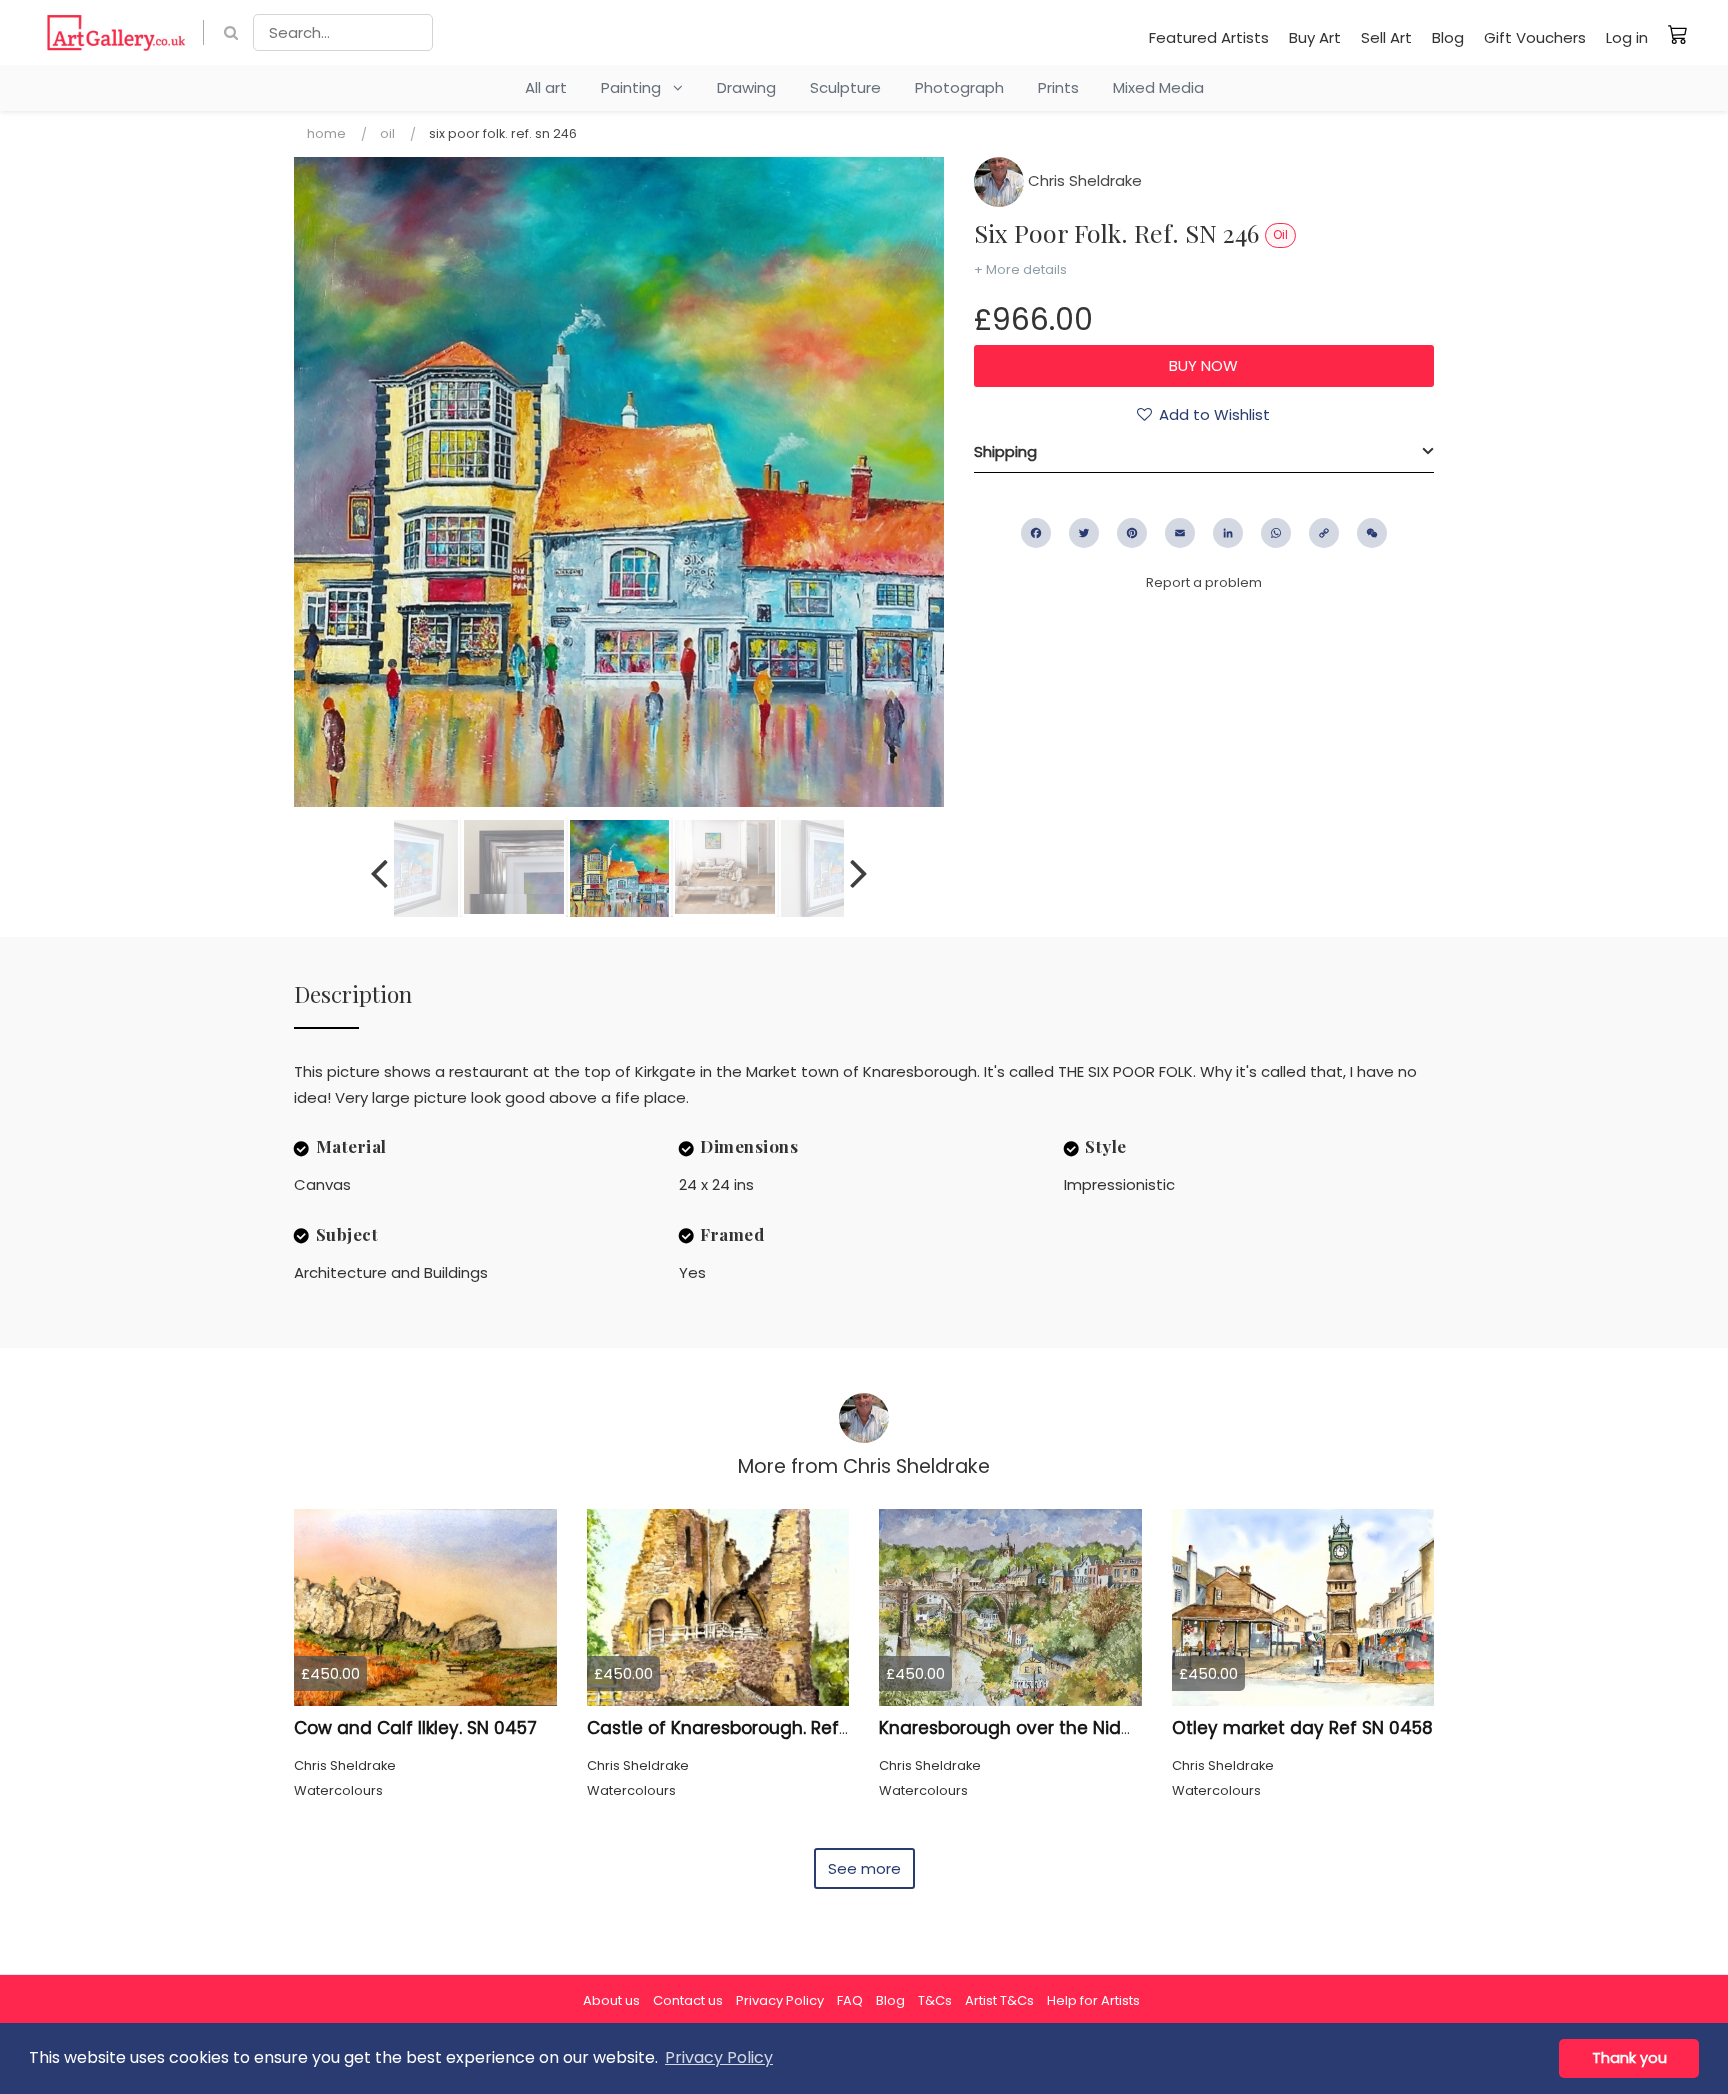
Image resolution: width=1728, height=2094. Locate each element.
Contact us (688, 2000)
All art (546, 87)
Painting (637, 87)
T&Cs (935, 2000)
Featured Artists (1209, 37)
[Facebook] (1036, 533)
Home (326, 133)
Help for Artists (1093, 2000)
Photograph (959, 87)
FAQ (850, 2000)
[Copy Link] (1324, 533)
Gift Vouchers (1535, 37)
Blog (1448, 37)
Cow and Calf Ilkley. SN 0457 (415, 1728)
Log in (1627, 37)
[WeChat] (1372, 533)
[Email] (1180, 533)
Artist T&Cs (999, 2000)
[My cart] (1678, 34)
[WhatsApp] (1276, 533)
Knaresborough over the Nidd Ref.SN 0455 (1059, 1728)
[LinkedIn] (1228, 533)
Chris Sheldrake (1083, 180)
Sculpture (845, 87)
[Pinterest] (1132, 533)
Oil (387, 133)
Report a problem (1204, 582)
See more (864, 1868)
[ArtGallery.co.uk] (116, 32)
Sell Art (1386, 37)
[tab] (1204, 452)
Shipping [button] (1005, 451)
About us (611, 2000)
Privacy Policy (780, 2000)
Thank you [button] (1629, 2058)
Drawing (746, 87)
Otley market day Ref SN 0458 (1302, 1728)
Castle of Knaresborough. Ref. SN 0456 (752, 1728)
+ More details (1020, 269)
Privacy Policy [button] (719, 2057)
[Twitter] (1084, 533)
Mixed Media (1158, 87)
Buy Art (1315, 37)
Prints (1058, 87)
